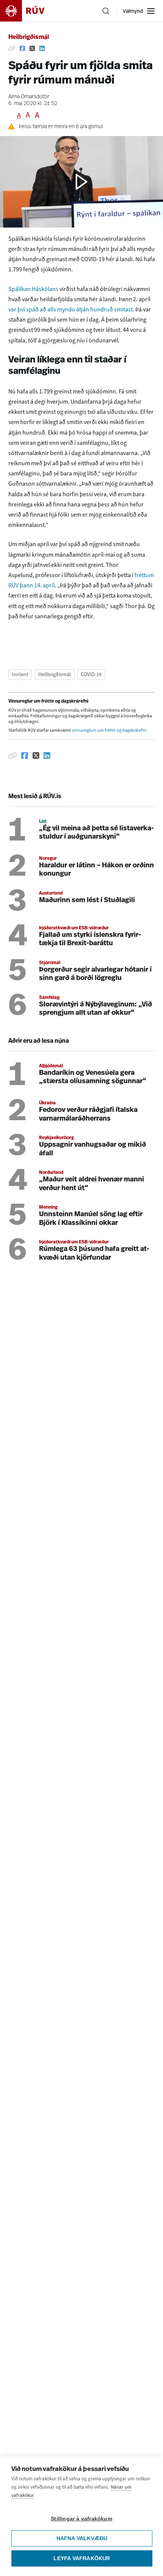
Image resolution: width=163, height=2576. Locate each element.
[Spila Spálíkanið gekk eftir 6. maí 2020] (81, 182)
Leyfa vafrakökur (82, 2558)
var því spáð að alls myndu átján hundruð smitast (71, 309)
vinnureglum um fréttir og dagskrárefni (109, 730)
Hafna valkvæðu (82, 2538)
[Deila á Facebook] (22, 49)
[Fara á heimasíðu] (29, 11)
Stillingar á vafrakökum (81, 2519)
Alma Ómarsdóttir (29, 97)
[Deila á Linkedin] (42, 49)
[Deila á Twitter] (32, 49)
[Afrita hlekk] (12, 49)
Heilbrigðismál (29, 37)
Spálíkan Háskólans (33, 289)
